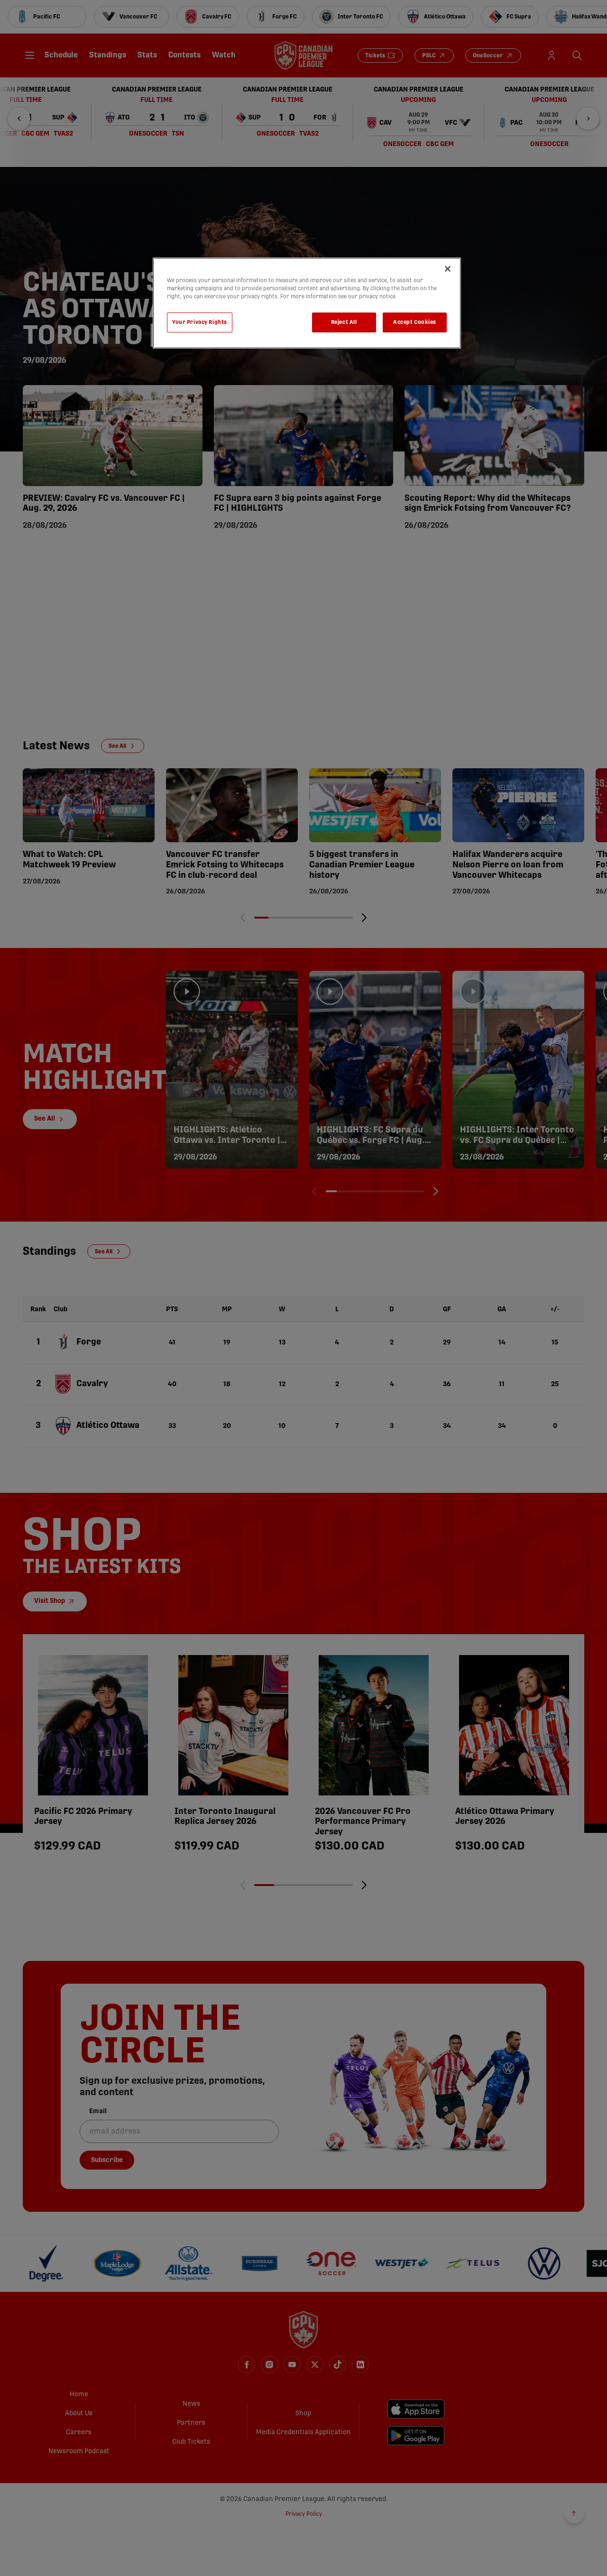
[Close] (448, 269)
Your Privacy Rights (200, 322)
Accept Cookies (415, 322)
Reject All (344, 322)
